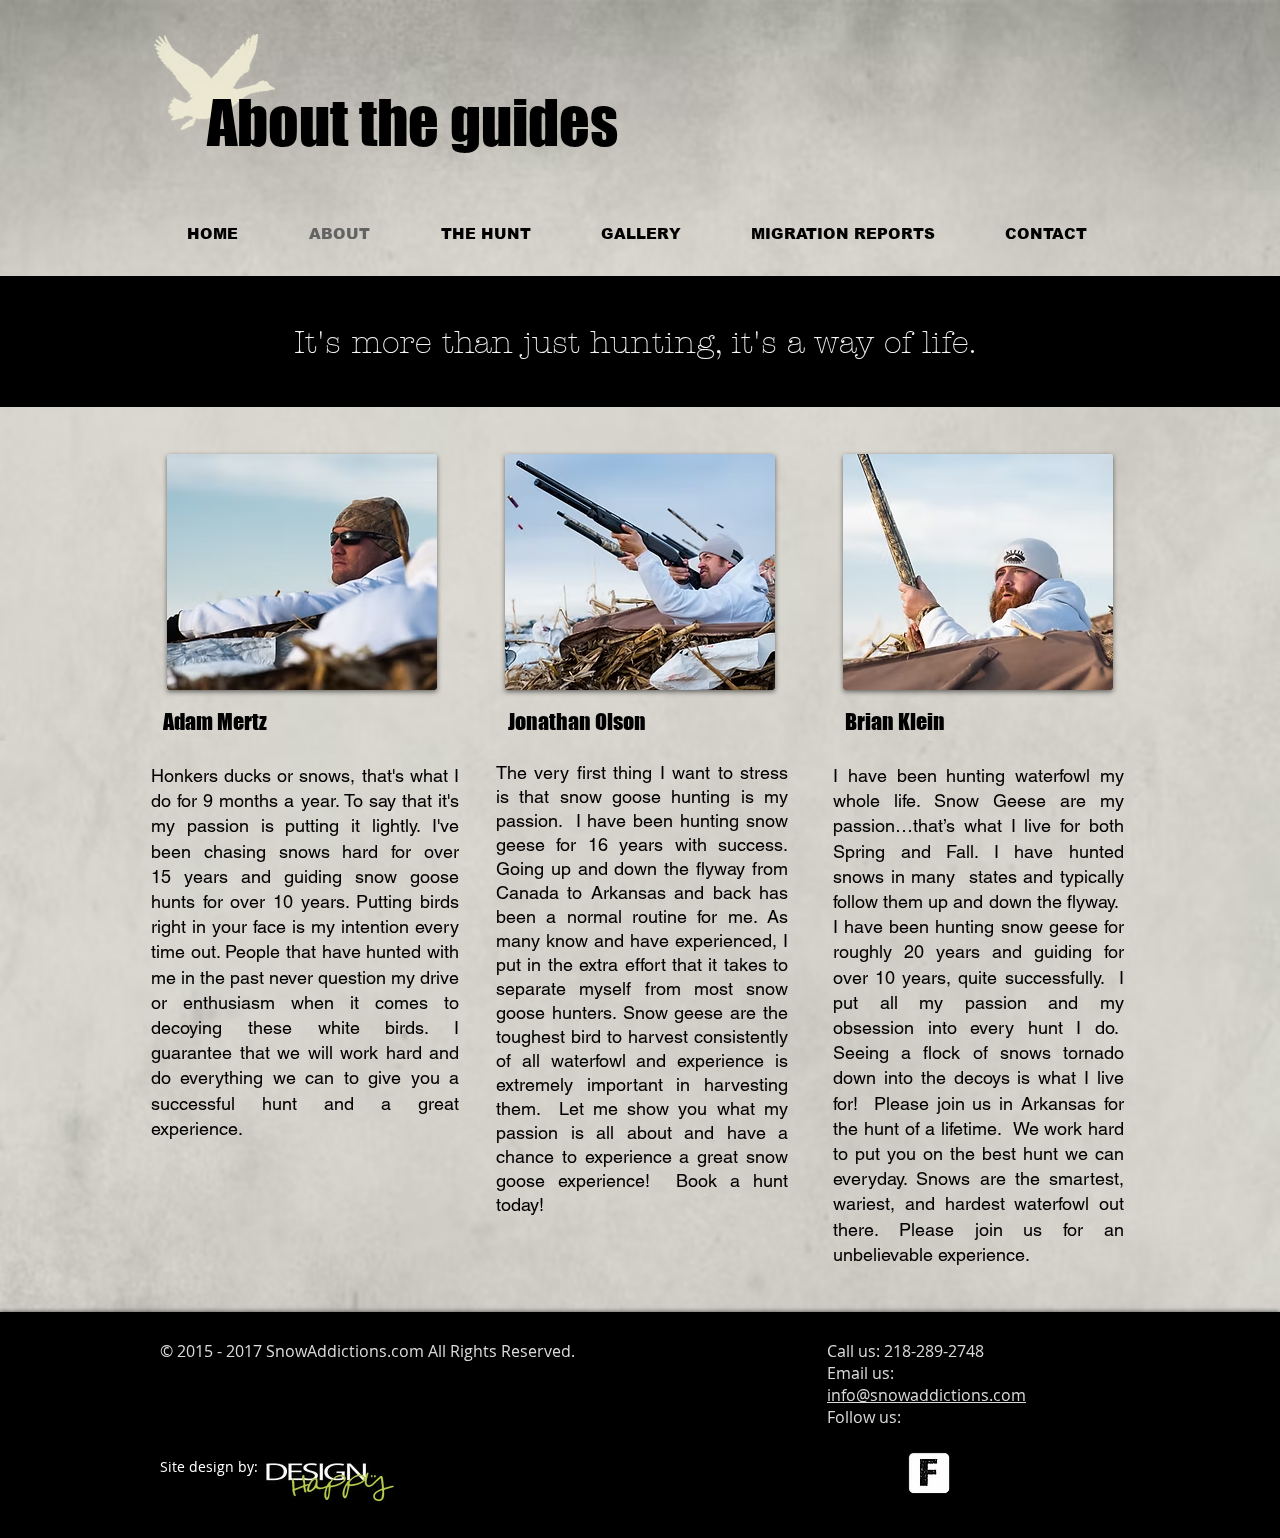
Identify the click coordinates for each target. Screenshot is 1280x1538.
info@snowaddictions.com (926, 1395)
